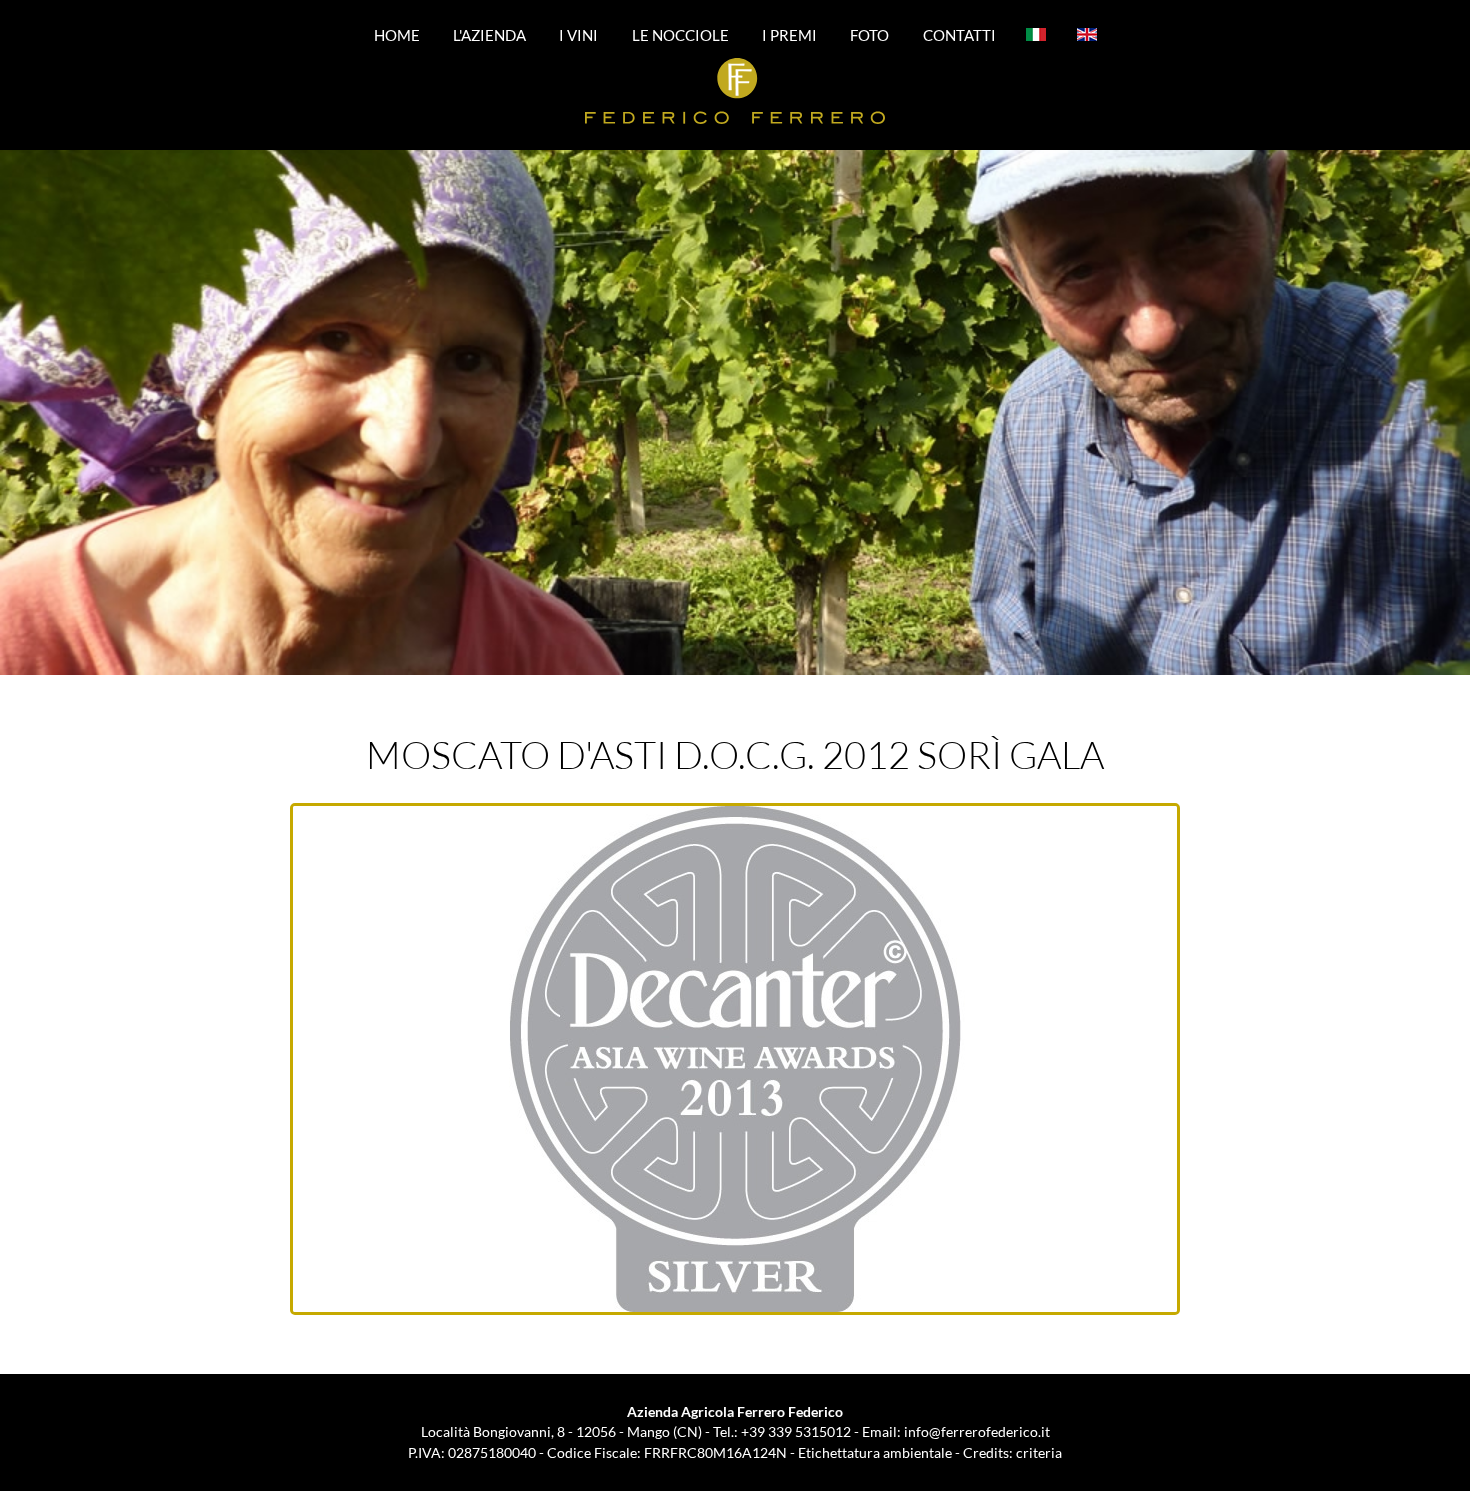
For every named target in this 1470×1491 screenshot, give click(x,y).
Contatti (959, 34)
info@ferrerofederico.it (977, 1431)
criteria (1039, 1452)
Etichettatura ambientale (875, 1452)
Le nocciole (680, 34)
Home (397, 34)
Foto (869, 34)
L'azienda (489, 34)
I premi (789, 34)
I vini (578, 34)
